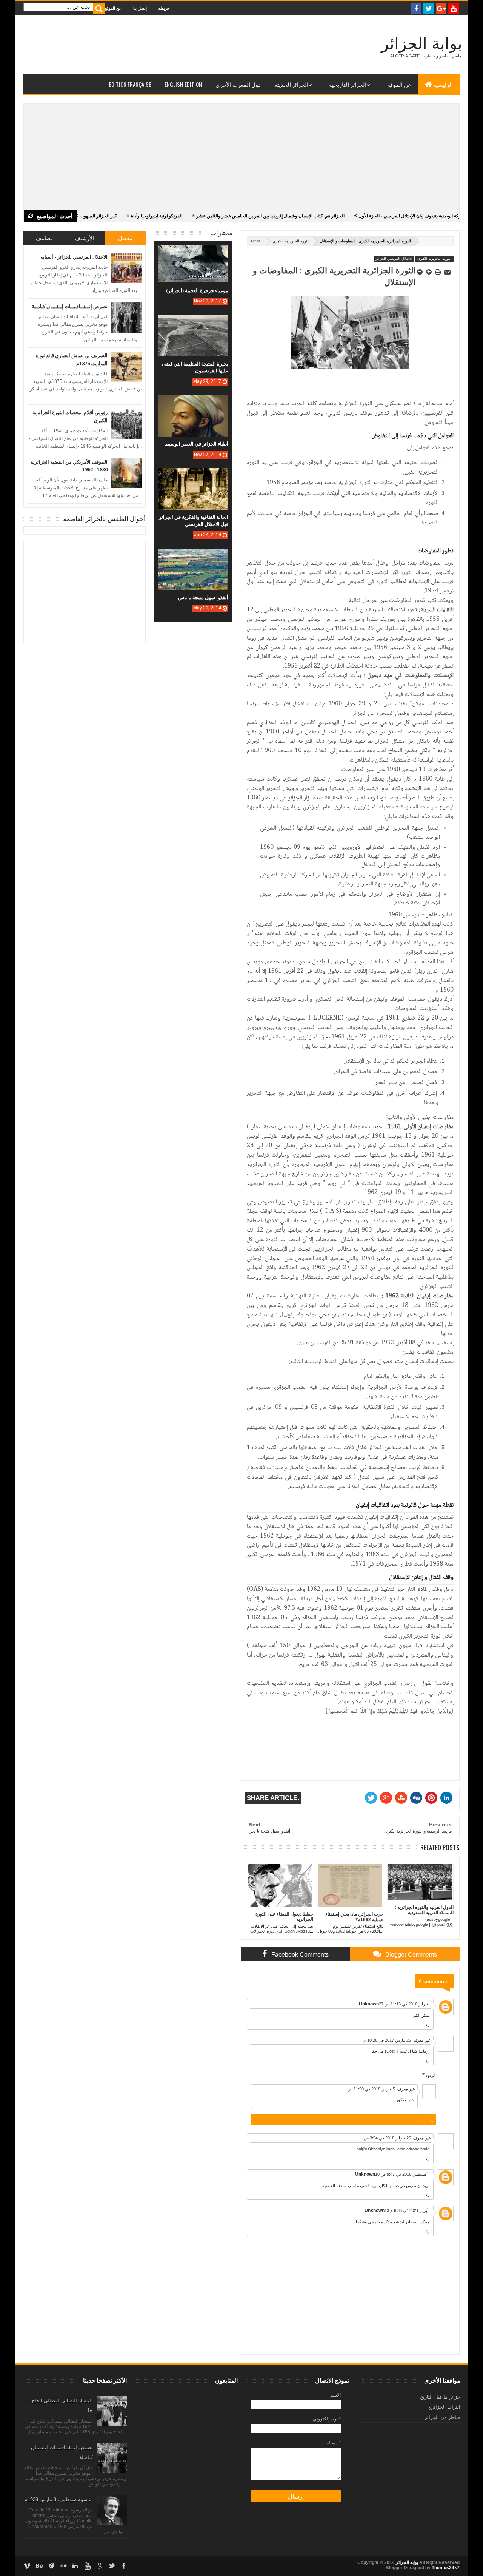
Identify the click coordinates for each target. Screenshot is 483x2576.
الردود (431, 2075)
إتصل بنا (140, 8)
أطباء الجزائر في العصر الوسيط (196, 444)
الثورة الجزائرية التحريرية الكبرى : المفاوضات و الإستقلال (334, 276)
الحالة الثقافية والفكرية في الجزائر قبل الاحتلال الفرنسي (194, 520)
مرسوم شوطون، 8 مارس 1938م (59, 2500)
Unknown (369, 2004)
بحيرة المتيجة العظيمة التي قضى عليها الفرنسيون (195, 367)
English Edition (183, 84)
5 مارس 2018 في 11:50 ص (371, 2089)
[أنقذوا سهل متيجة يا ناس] (193, 556)
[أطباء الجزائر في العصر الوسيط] (193, 403)
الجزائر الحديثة (291, 84)
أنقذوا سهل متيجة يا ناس (203, 597)
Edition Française (130, 84)
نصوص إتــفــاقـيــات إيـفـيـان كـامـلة (70, 306)
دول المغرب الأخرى (238, 84)
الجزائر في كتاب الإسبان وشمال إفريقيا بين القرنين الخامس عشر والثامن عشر (227, 216)
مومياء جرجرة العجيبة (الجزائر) (197, 290)
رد (428, 2024)
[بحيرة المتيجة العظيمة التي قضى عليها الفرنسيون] (193, 322)
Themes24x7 (446, 2568)
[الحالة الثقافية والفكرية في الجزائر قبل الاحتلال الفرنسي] (193, 476)
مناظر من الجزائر (442, 2417)
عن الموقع (113, 8)
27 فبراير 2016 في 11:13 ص (404, 2004)
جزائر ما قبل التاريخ (440, 2397)
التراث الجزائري (444, 2407)
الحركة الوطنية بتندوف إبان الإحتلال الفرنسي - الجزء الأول (370, 216)
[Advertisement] (241, 157)
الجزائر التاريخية (348, 84)
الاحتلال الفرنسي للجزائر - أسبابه (74, 257)
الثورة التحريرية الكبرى (291, 241)
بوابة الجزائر (422, 44)
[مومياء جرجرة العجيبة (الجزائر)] (193, 253)
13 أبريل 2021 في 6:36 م (406, 2210)
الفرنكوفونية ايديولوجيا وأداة (114, 216)
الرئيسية (443, 84)
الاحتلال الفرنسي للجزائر (394, 259)
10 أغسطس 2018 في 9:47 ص (402, 2174)
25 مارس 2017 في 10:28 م (387, 2040)
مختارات (221, 232)
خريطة (164, 8)
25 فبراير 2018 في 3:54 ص (387, 2138)
